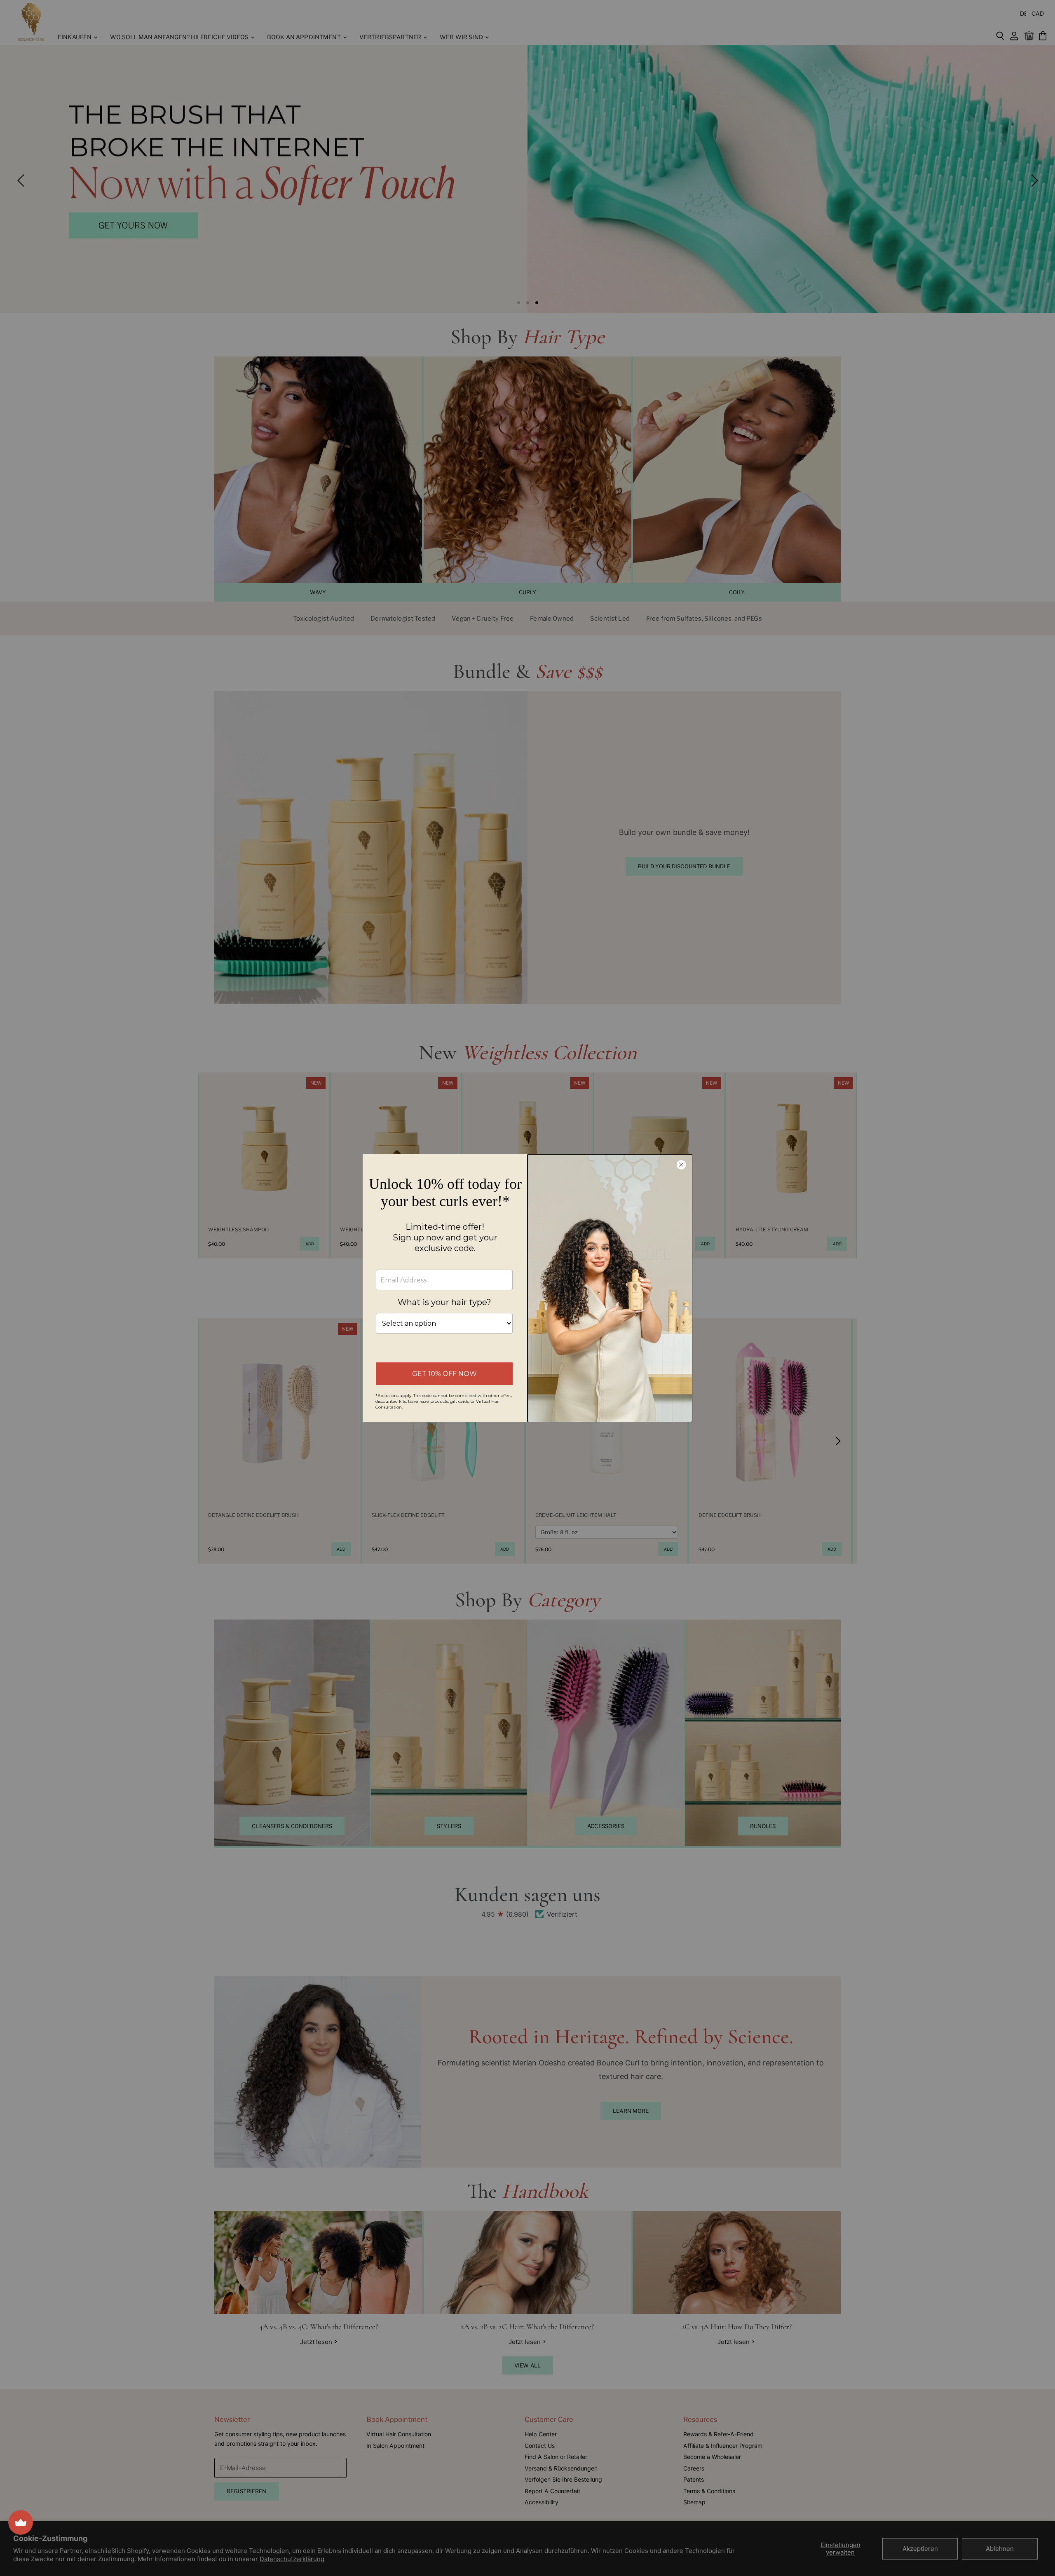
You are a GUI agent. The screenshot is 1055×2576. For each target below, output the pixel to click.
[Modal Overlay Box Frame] (527, 1288)
